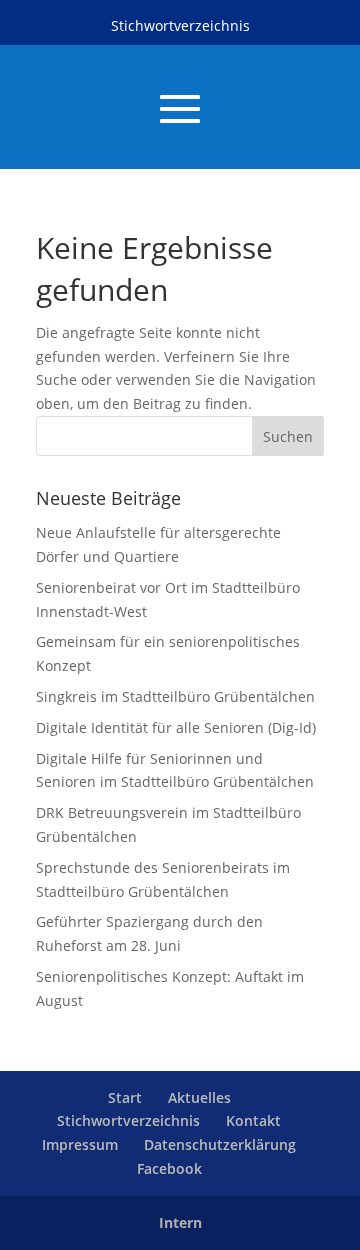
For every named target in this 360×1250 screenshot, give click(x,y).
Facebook (169, 1168)
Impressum (80, 1144)
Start (125, 1097)
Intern (180, 1222)
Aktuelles (199, 1097)
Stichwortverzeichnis (180, 25)
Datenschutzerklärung (220, 1144)
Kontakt (253, 1120)
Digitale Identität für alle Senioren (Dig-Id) (176, 727)
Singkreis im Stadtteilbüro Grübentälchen (175, 696)
